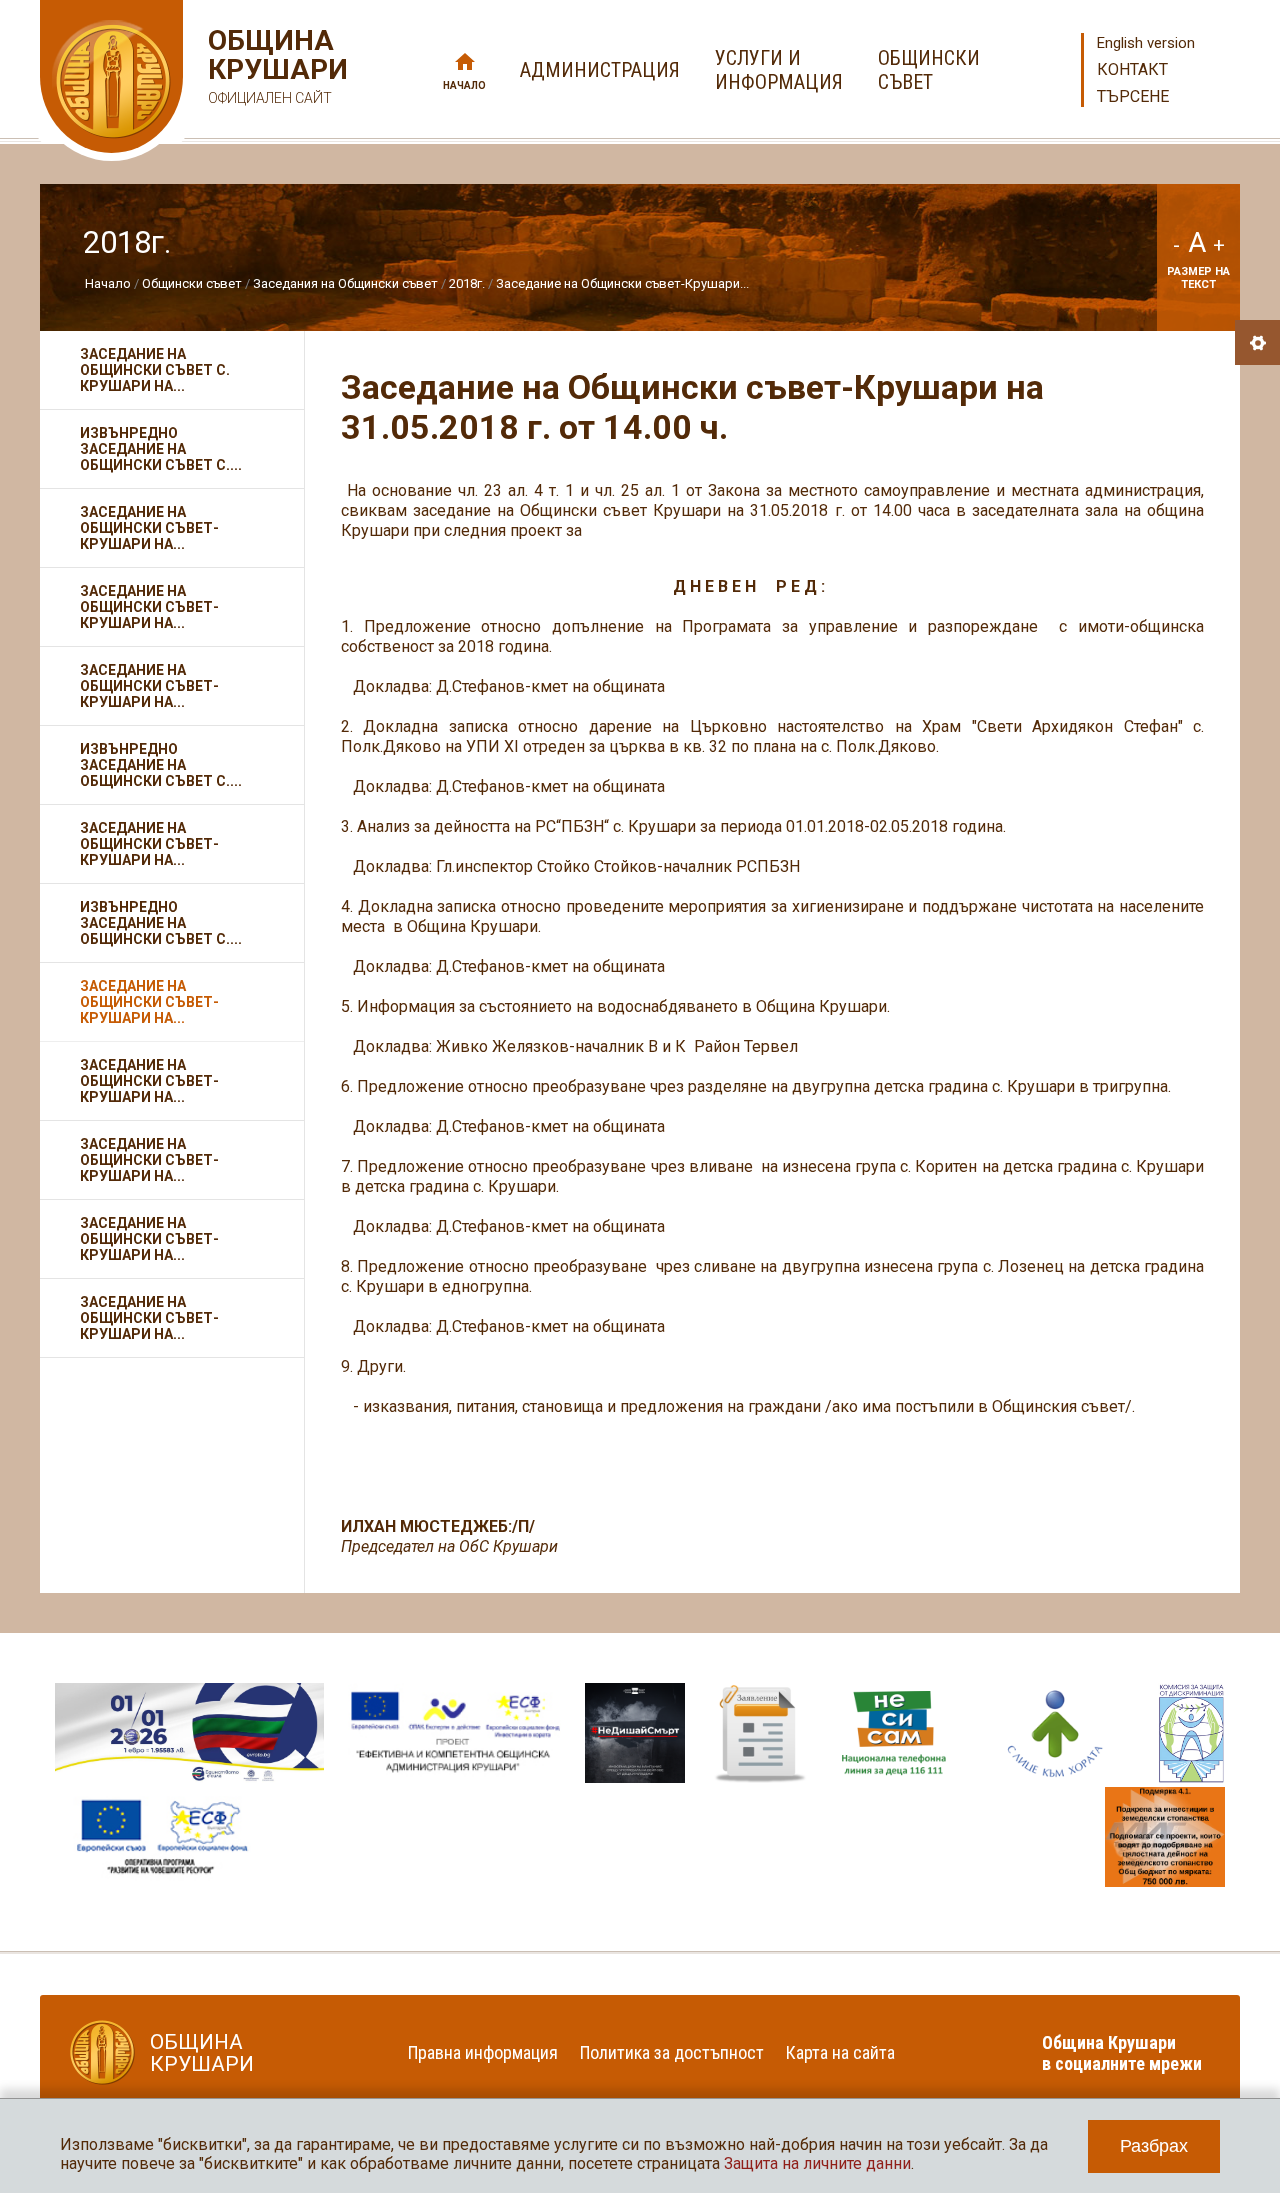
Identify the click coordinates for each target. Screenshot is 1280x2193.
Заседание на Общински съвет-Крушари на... (149, 528)
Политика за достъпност (672, 2052)
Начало (464, 85)
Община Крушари (275, 66)
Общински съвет (192, 283)
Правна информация (483, 2052)
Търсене (1133, 96)
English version (1146, 43)
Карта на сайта (840, 2052)
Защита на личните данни (817, 2163)
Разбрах (1154, 2146)
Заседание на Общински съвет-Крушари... (622, 283)
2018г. (467, 283)
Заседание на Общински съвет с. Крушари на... (155, 370)
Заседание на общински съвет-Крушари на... (149, 1160)
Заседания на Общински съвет (345, 283)
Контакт (1132, 69)
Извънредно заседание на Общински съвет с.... (161, 449)
